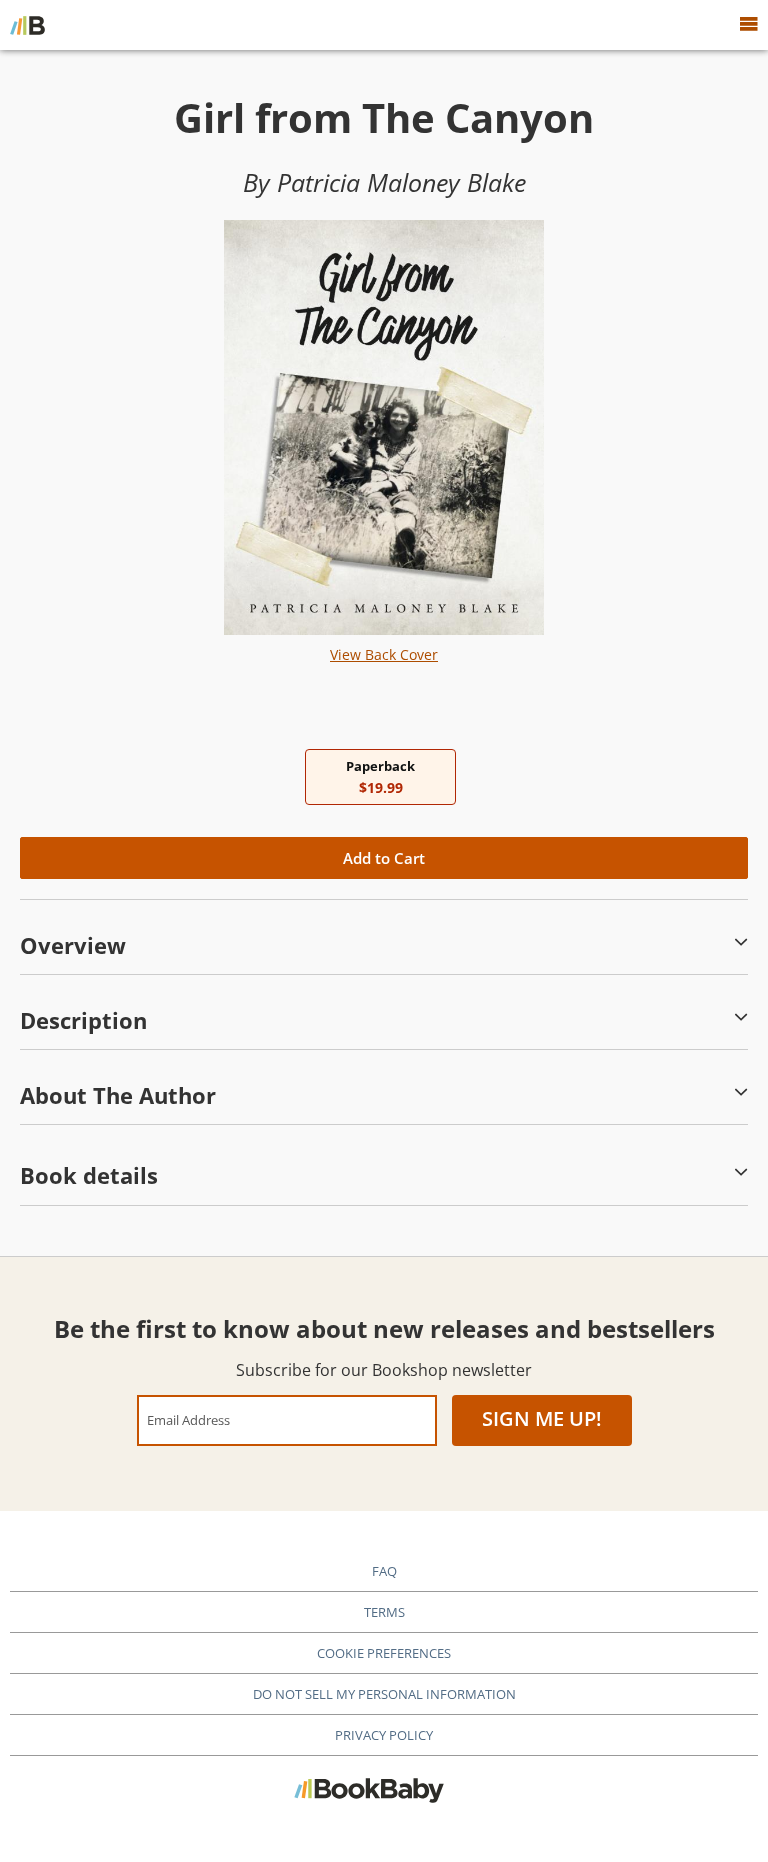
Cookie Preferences (384, 1653)
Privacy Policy (384, 1735)
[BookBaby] (27, 25)
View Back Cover (384, 654)
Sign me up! (542, 1418)
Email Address (188, 1419)
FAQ (384, 1571)
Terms (384, 1612)
